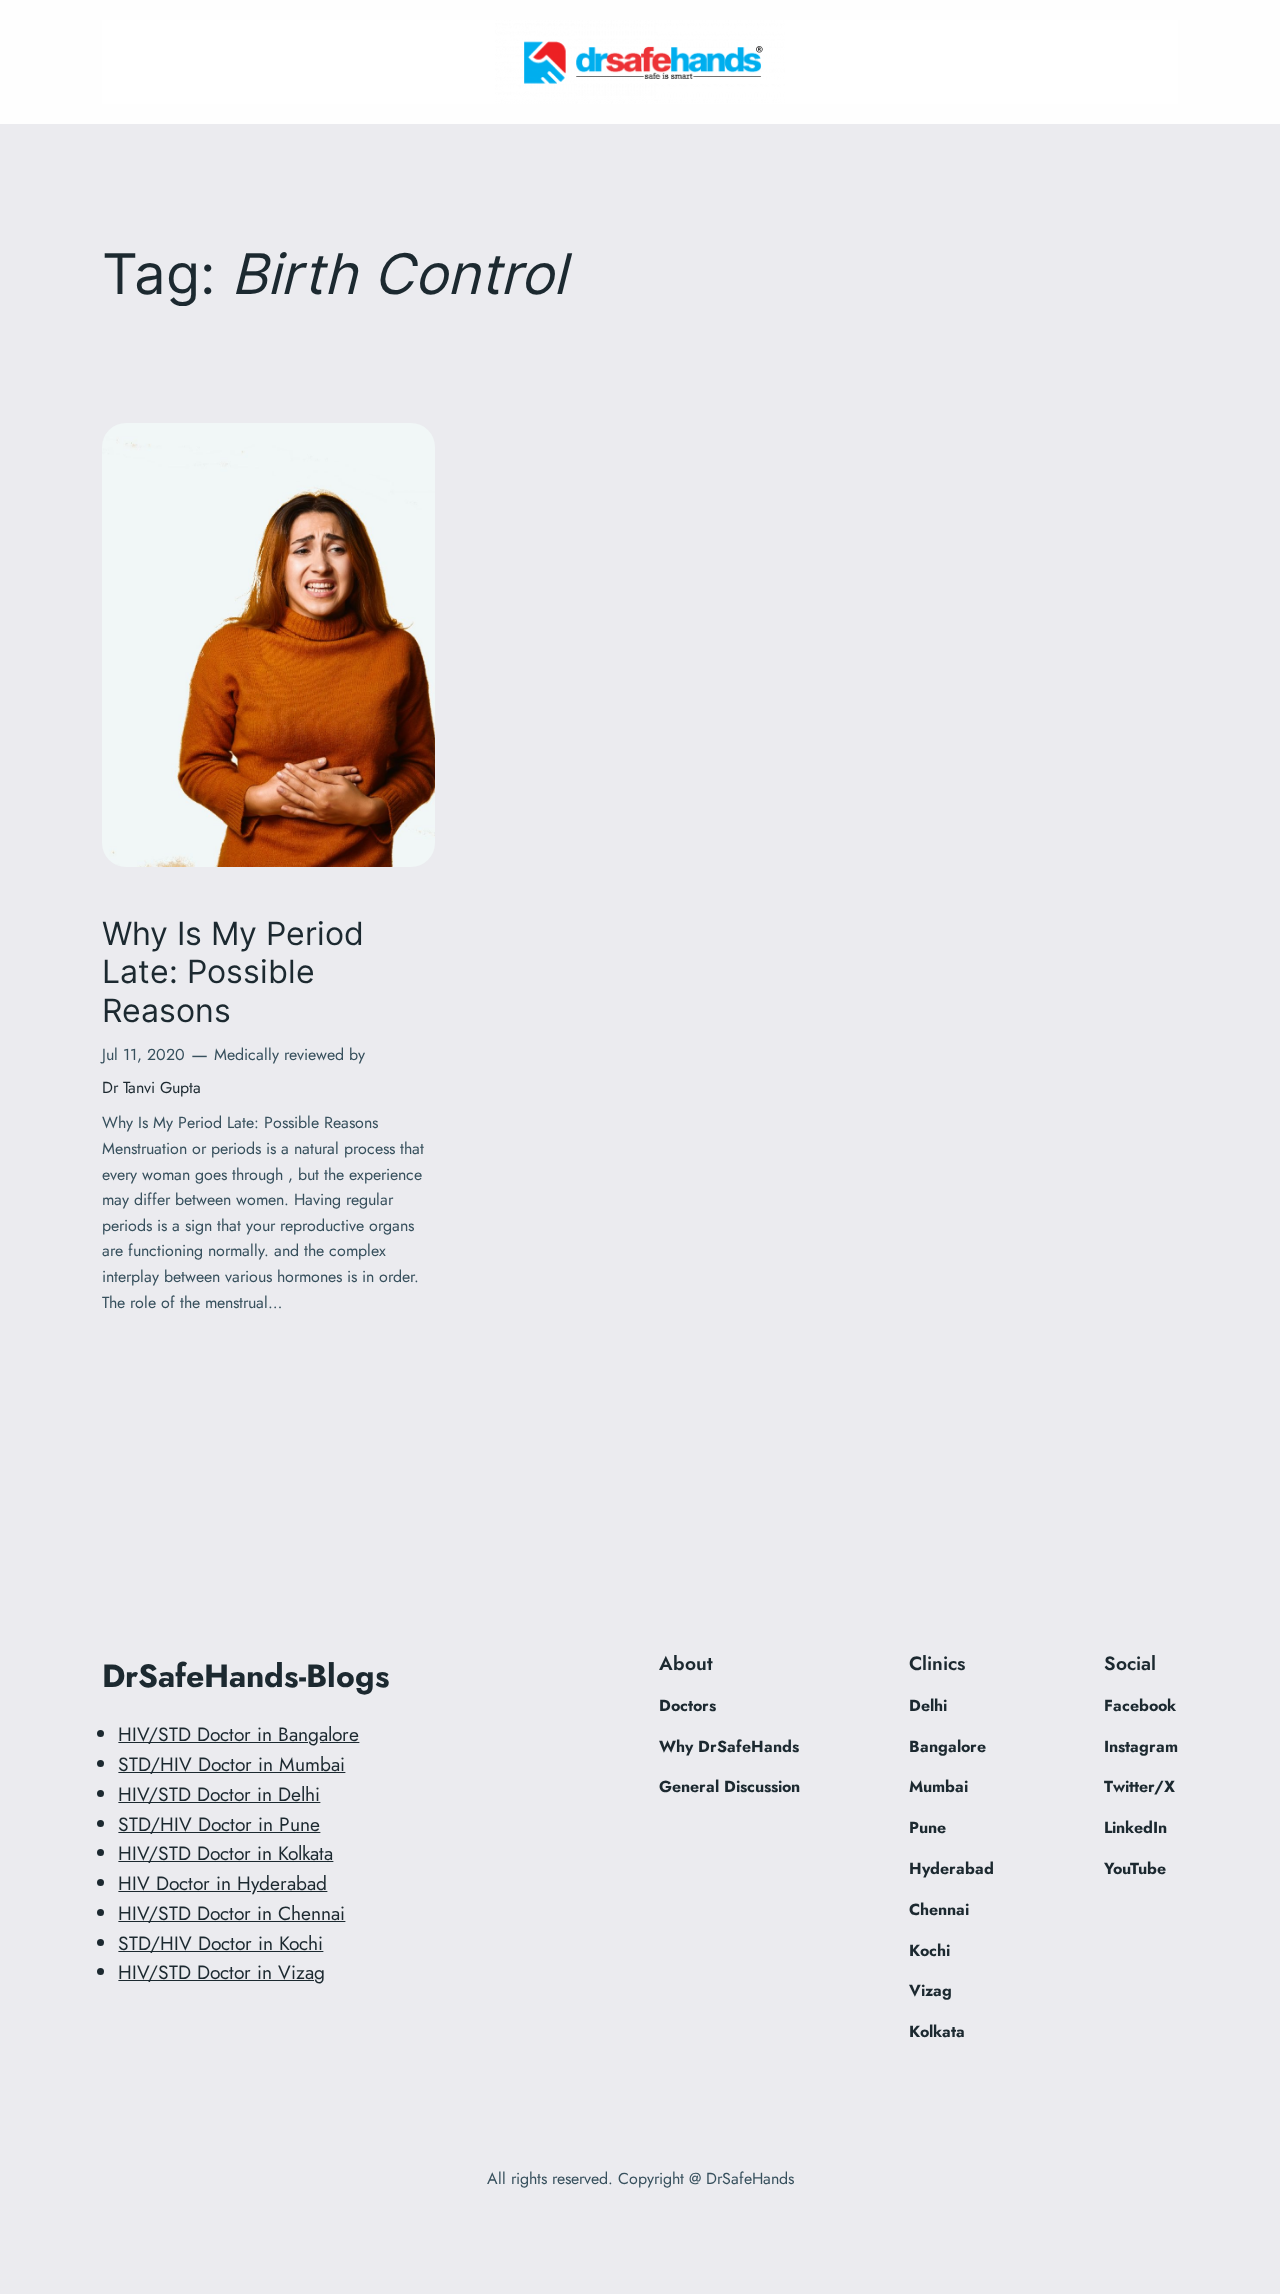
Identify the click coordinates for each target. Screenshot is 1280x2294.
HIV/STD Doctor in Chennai (231, 1913)
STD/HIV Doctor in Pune (219, 1824)
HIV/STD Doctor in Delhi (219, 1794)
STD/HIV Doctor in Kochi (220, 1943)
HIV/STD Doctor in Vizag (221, 1972)
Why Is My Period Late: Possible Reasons (233, 972)
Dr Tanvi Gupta (151, 1087)
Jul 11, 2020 (143, 1054)
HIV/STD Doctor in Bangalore (238, 1734)
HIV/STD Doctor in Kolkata (225, 1853)
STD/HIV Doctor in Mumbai (231, 1764)
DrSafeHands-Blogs (246, 1676)
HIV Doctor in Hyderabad (222, 1883)
